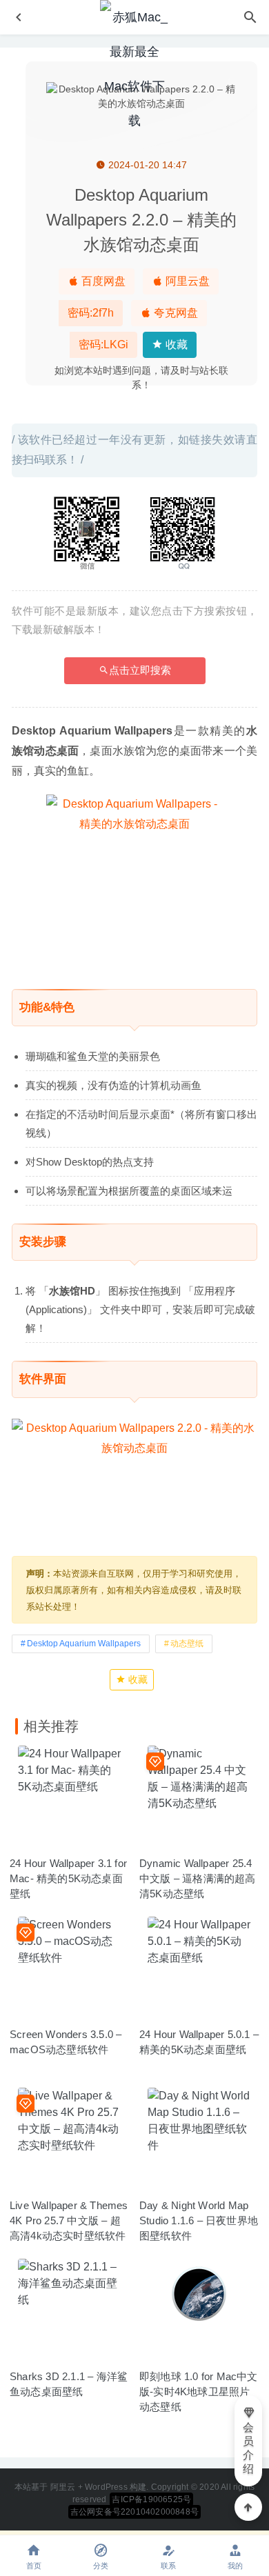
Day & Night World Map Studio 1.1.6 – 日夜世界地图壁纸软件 (199, 2220)
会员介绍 (248, 2448)
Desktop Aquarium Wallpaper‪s (84, 1644)
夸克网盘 (175, 313)
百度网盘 (102, 281)
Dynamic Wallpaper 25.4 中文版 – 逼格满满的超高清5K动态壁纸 (198, 1878)
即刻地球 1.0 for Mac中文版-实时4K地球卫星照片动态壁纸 (199, 2392)
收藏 (175, 345)
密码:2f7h (91, 313)
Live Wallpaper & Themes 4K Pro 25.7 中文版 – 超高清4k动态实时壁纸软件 (69, 2220)
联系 (168, 2566)
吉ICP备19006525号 (151, 2499)
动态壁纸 (187, 1644)
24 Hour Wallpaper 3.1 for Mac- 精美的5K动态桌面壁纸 (68, 1878)
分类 (101, 2566)
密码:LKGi (103, 345)
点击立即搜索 (140, 670)
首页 (34, 2566)
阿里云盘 (186, 281)
